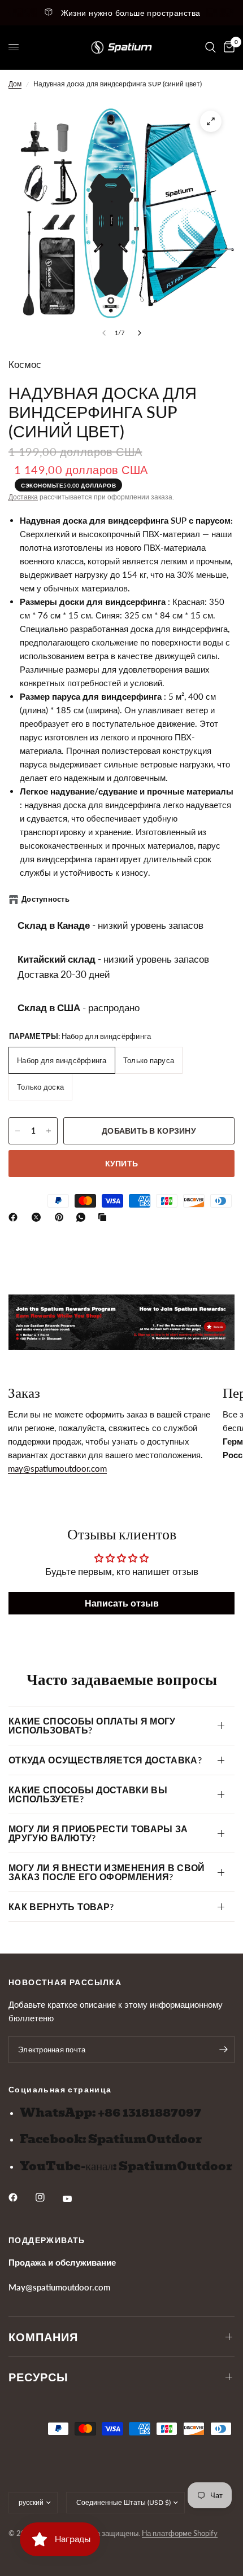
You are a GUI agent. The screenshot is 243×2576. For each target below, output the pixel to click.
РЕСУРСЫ (38, 2377)
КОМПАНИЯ (43, 2337)
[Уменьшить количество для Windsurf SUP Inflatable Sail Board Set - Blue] (18, 1131)
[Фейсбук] (15, 1217)
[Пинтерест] (62, 1217)
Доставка (23, 497)
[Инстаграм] (48, 2197)
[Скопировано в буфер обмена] (105, 1217)
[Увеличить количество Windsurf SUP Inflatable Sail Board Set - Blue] (49, 1131)
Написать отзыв (122, 1603)
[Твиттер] (38, 1217)
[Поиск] (211, 47)
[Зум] (211, 121)
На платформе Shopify (180, 2533)
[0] (227, 47)
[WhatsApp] (83, 1217)
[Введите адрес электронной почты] (223, 2050)
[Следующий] (140, 333)
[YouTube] (75, 2198)
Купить (122, 1163)
